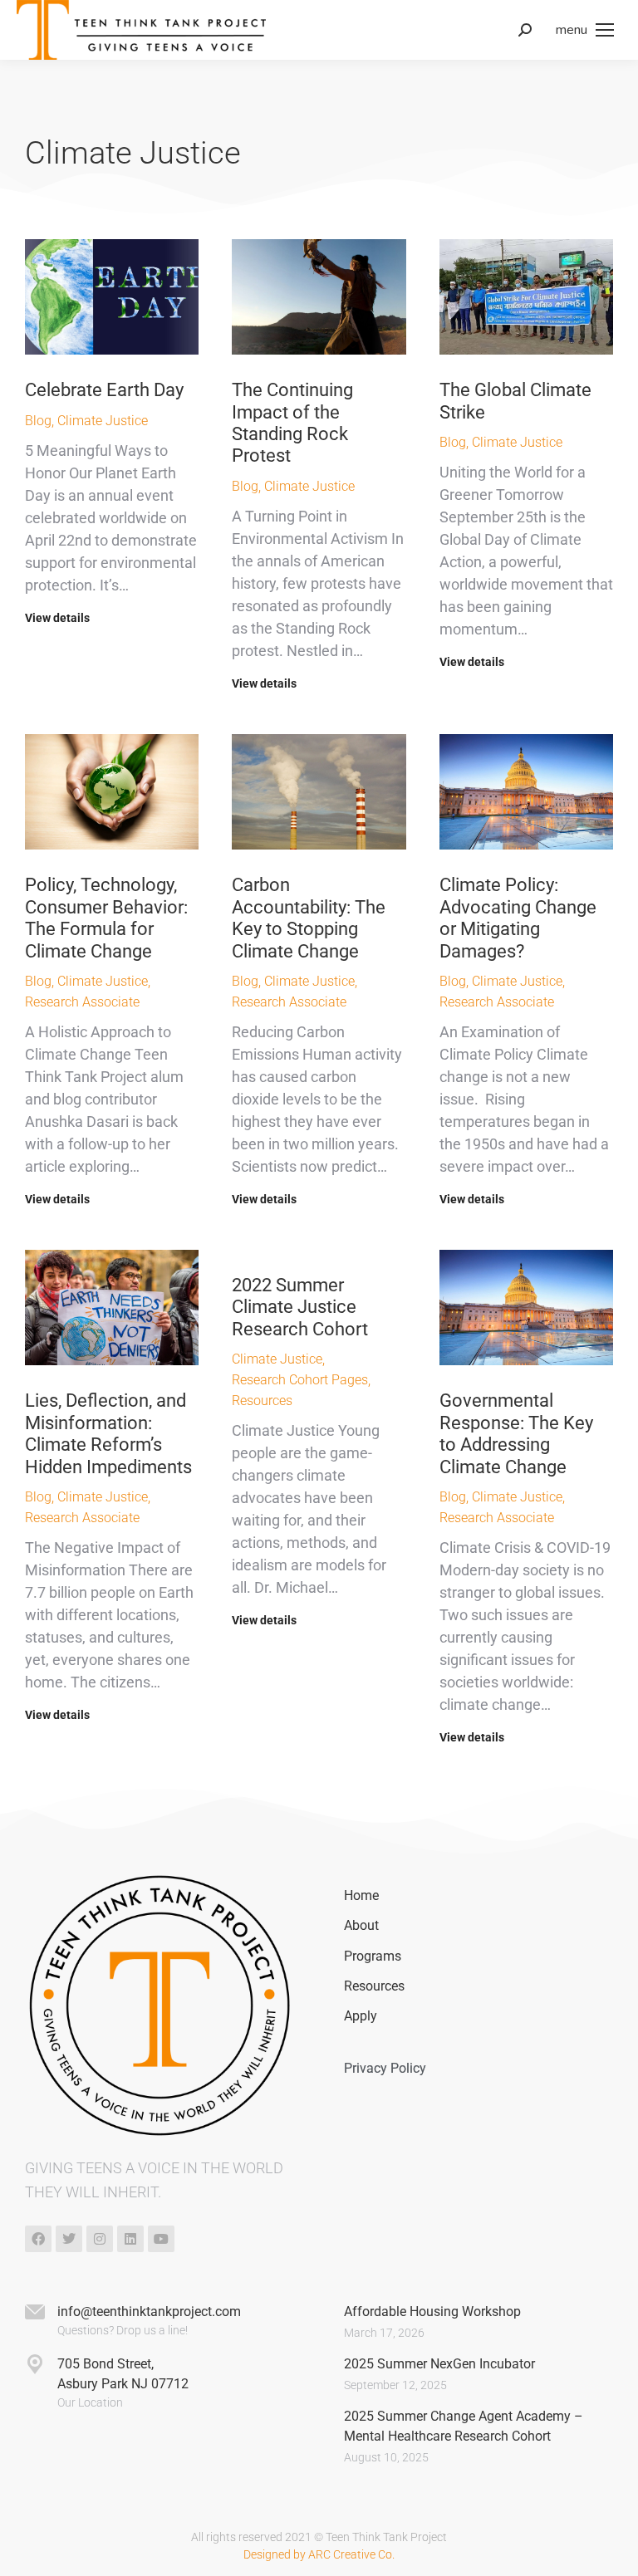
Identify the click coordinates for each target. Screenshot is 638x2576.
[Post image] (112, 297)
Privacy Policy (385, 2068)
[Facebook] (38, 2239)
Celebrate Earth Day (104, 390)
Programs (373, 1956)
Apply (361, 2016)
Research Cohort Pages (300, 1380)
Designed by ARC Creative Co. (319, 2554)
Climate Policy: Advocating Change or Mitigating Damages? (518, 918)
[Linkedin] (130, 2239)
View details (57, 618)
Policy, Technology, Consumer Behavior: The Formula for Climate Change (106, 918)
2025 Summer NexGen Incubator (439, 2364)
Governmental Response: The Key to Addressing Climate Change (516, 1433)
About (361, 1925)
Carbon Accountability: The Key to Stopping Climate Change (309, 918)
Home (361, 1895)
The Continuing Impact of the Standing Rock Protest (292, 423)
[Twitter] (69, 2239)
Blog (38, 421)
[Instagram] (100, 2239)
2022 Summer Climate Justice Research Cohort (300, 1307)
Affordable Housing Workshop (432, 2312)
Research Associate (82, 1002)
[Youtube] (161, 2239)
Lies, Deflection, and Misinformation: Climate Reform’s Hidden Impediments (108, 1433)
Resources (262, 1401)
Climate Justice (103, 421)
